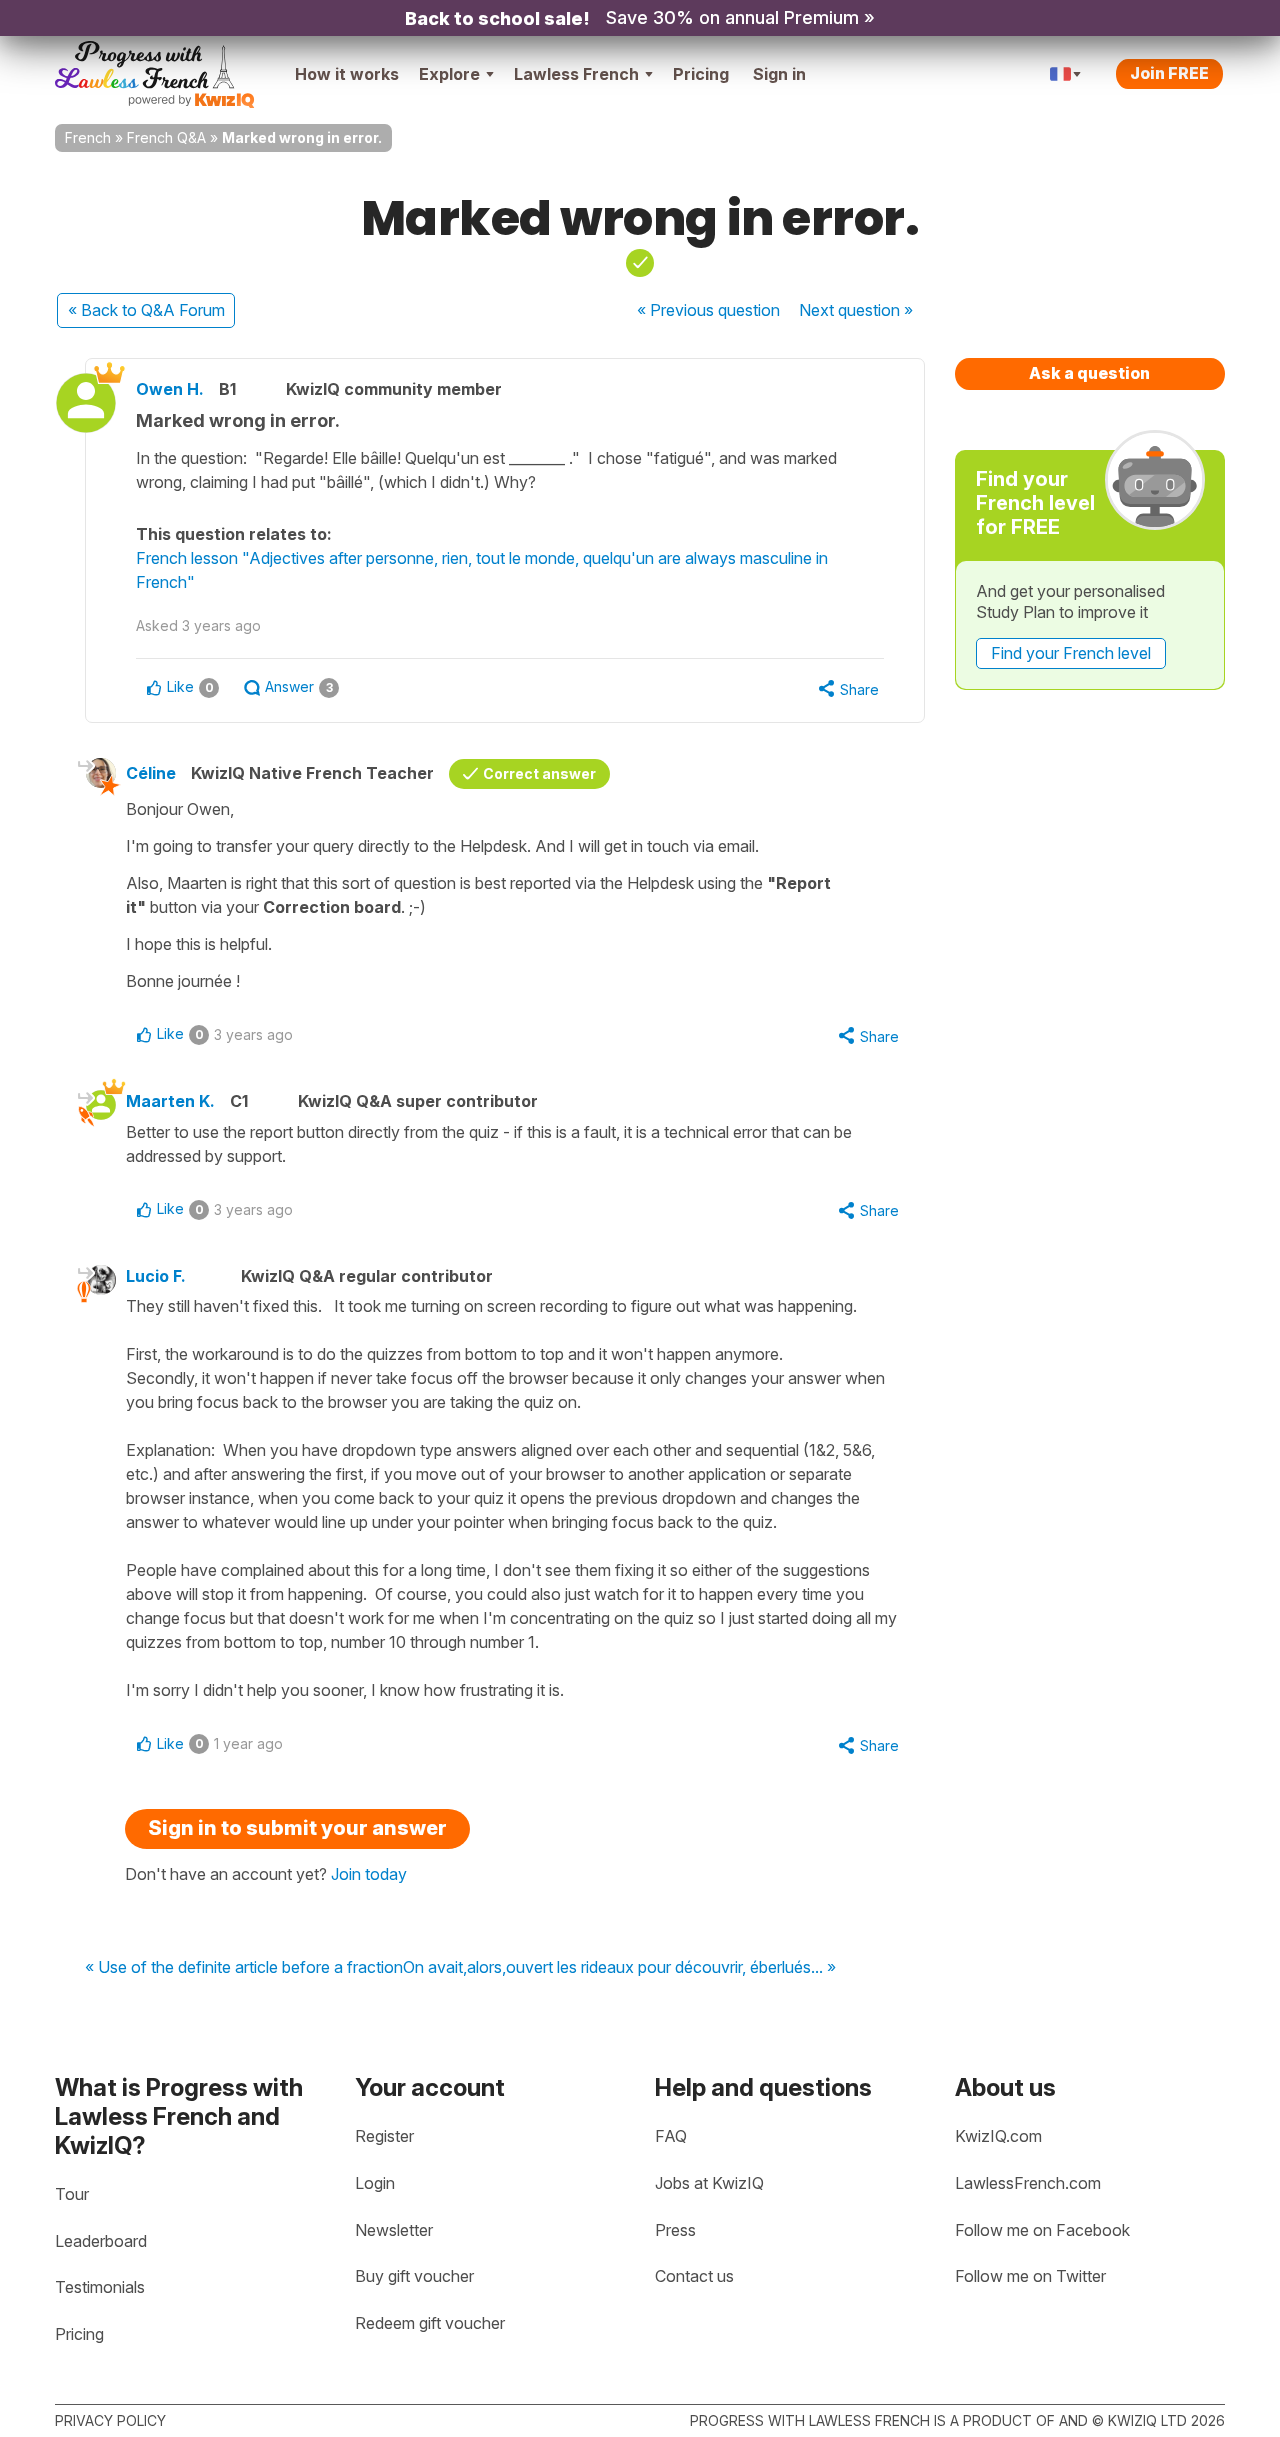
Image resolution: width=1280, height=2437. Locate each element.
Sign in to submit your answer (297, 1828)
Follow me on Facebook (1042, 2230)
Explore (449, 74)
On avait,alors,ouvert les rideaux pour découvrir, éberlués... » (619, 1968)
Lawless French (576, 74)
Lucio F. (156, 1276)
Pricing (701, 74)
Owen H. (170, 389)
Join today (369, 1874)
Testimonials (100, 2287)
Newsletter (394, 2230)
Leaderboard (101, 2241)
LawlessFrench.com (1028, 2183)
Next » (856, 310)
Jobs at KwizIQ (709, 2183)
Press (675, 2230)
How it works (347, 74)
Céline (151, 773)
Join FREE (1169, 73)
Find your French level (1071, 653)
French (88, 137)
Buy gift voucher (414, 2276)
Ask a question (1089, 373)
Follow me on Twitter (1030, 2276)
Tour (72, 2194)
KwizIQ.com (998, 2136)
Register (384, 2136)
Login (375, 2183)
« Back (146, 310)
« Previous (708, 310)
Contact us (694, 2276)
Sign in (779, 74)
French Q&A (166, 137)
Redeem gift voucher (430, 2323)
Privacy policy (110, 2420)
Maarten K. (170, 1101)
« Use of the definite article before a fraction (244, 1968)
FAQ (671, 2136)
